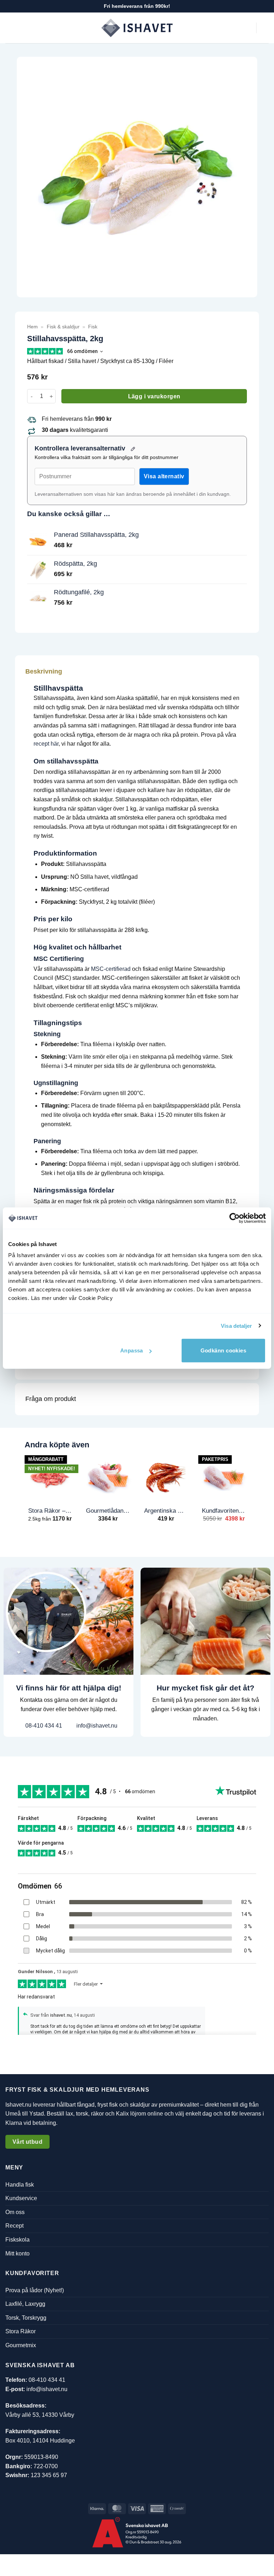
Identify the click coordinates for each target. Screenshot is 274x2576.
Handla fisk (20, 2184)
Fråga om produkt (51, 1399)
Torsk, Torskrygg (26, 2318)
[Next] (249, 1494)
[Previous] (25, 1494)
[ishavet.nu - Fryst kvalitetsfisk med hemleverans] (137, 28)
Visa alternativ (164, 476)
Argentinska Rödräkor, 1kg (166, 1511)
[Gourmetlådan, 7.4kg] (108, 1476)
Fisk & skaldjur (63, 327)
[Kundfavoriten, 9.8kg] (224, 1476)
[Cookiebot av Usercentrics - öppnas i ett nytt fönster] (235, 1218)
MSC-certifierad (111, 969)
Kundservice (21, 2198)
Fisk (93, 327)
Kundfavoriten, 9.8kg (224, 1511)
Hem (32, 327)
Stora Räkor (21, 2331)
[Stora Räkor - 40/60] (50, 1476)
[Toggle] (243, 671)
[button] (10, 28)
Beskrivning (44, 671)
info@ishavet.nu (96, 1726)
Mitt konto (17, 2253)
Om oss (15, 2212)
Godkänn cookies (224, 1350)
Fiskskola (17, 2240)
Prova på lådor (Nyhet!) (35, 2290)
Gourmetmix (21, 2345)
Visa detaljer (236, 1325)
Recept (14, 2226)
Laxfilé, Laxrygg (25, 2304)
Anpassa (132, 1350)
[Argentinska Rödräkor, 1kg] (166, 1476)
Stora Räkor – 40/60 (50, 1511)
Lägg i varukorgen (154, 396)
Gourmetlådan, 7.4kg (108, 1511)
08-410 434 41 (43, 1726)
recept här (46, 744)
